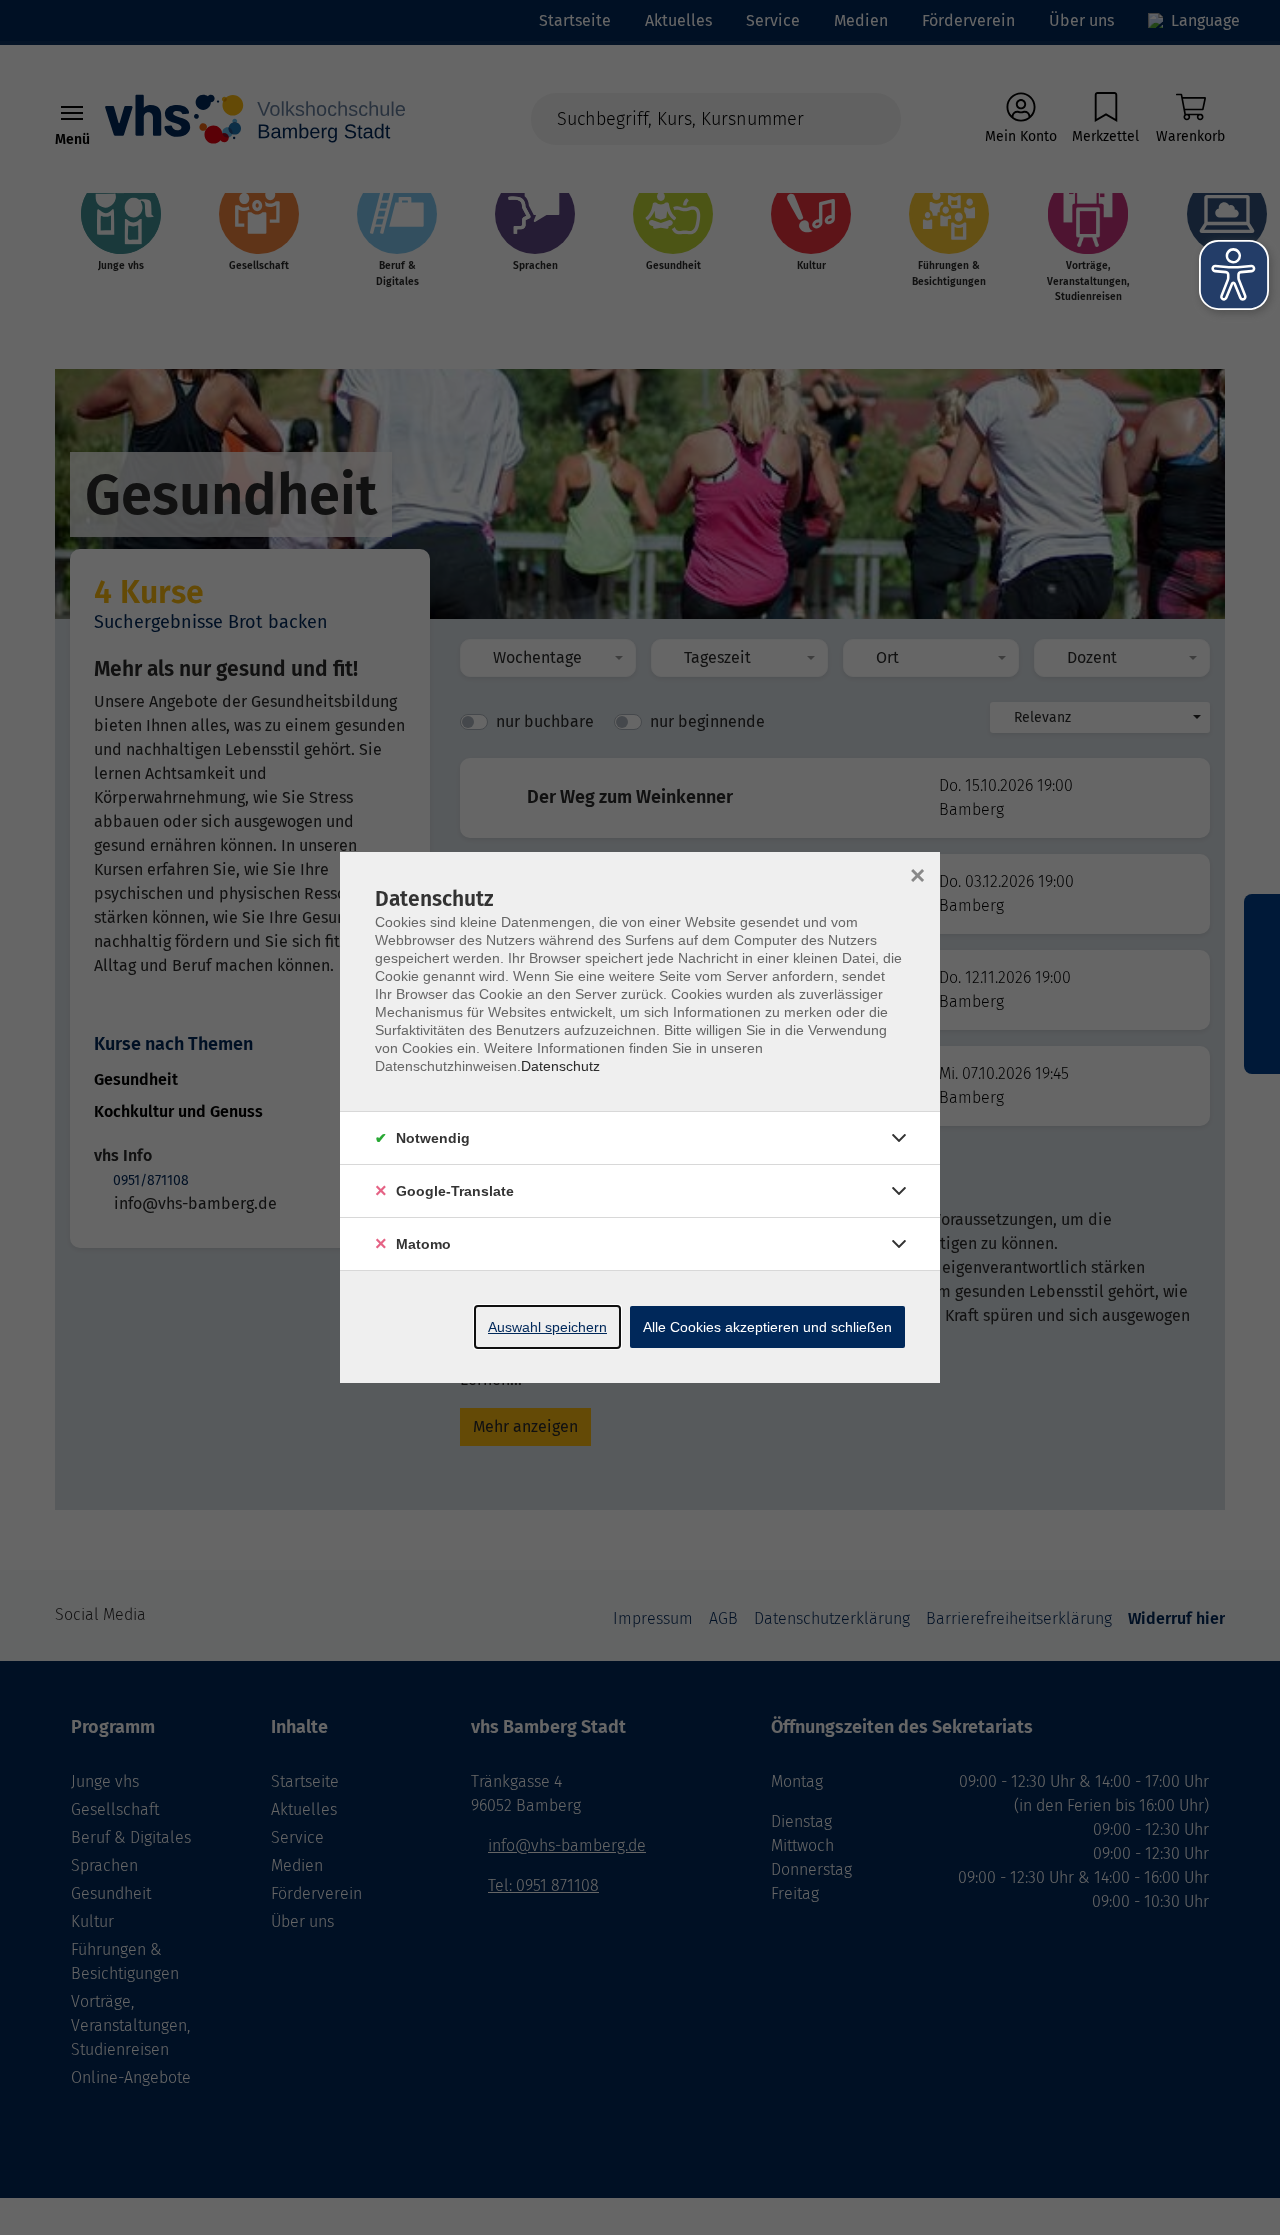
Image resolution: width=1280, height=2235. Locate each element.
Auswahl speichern (547, 1327)
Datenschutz (560, 1066)
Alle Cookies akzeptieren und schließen (767, 1327)
